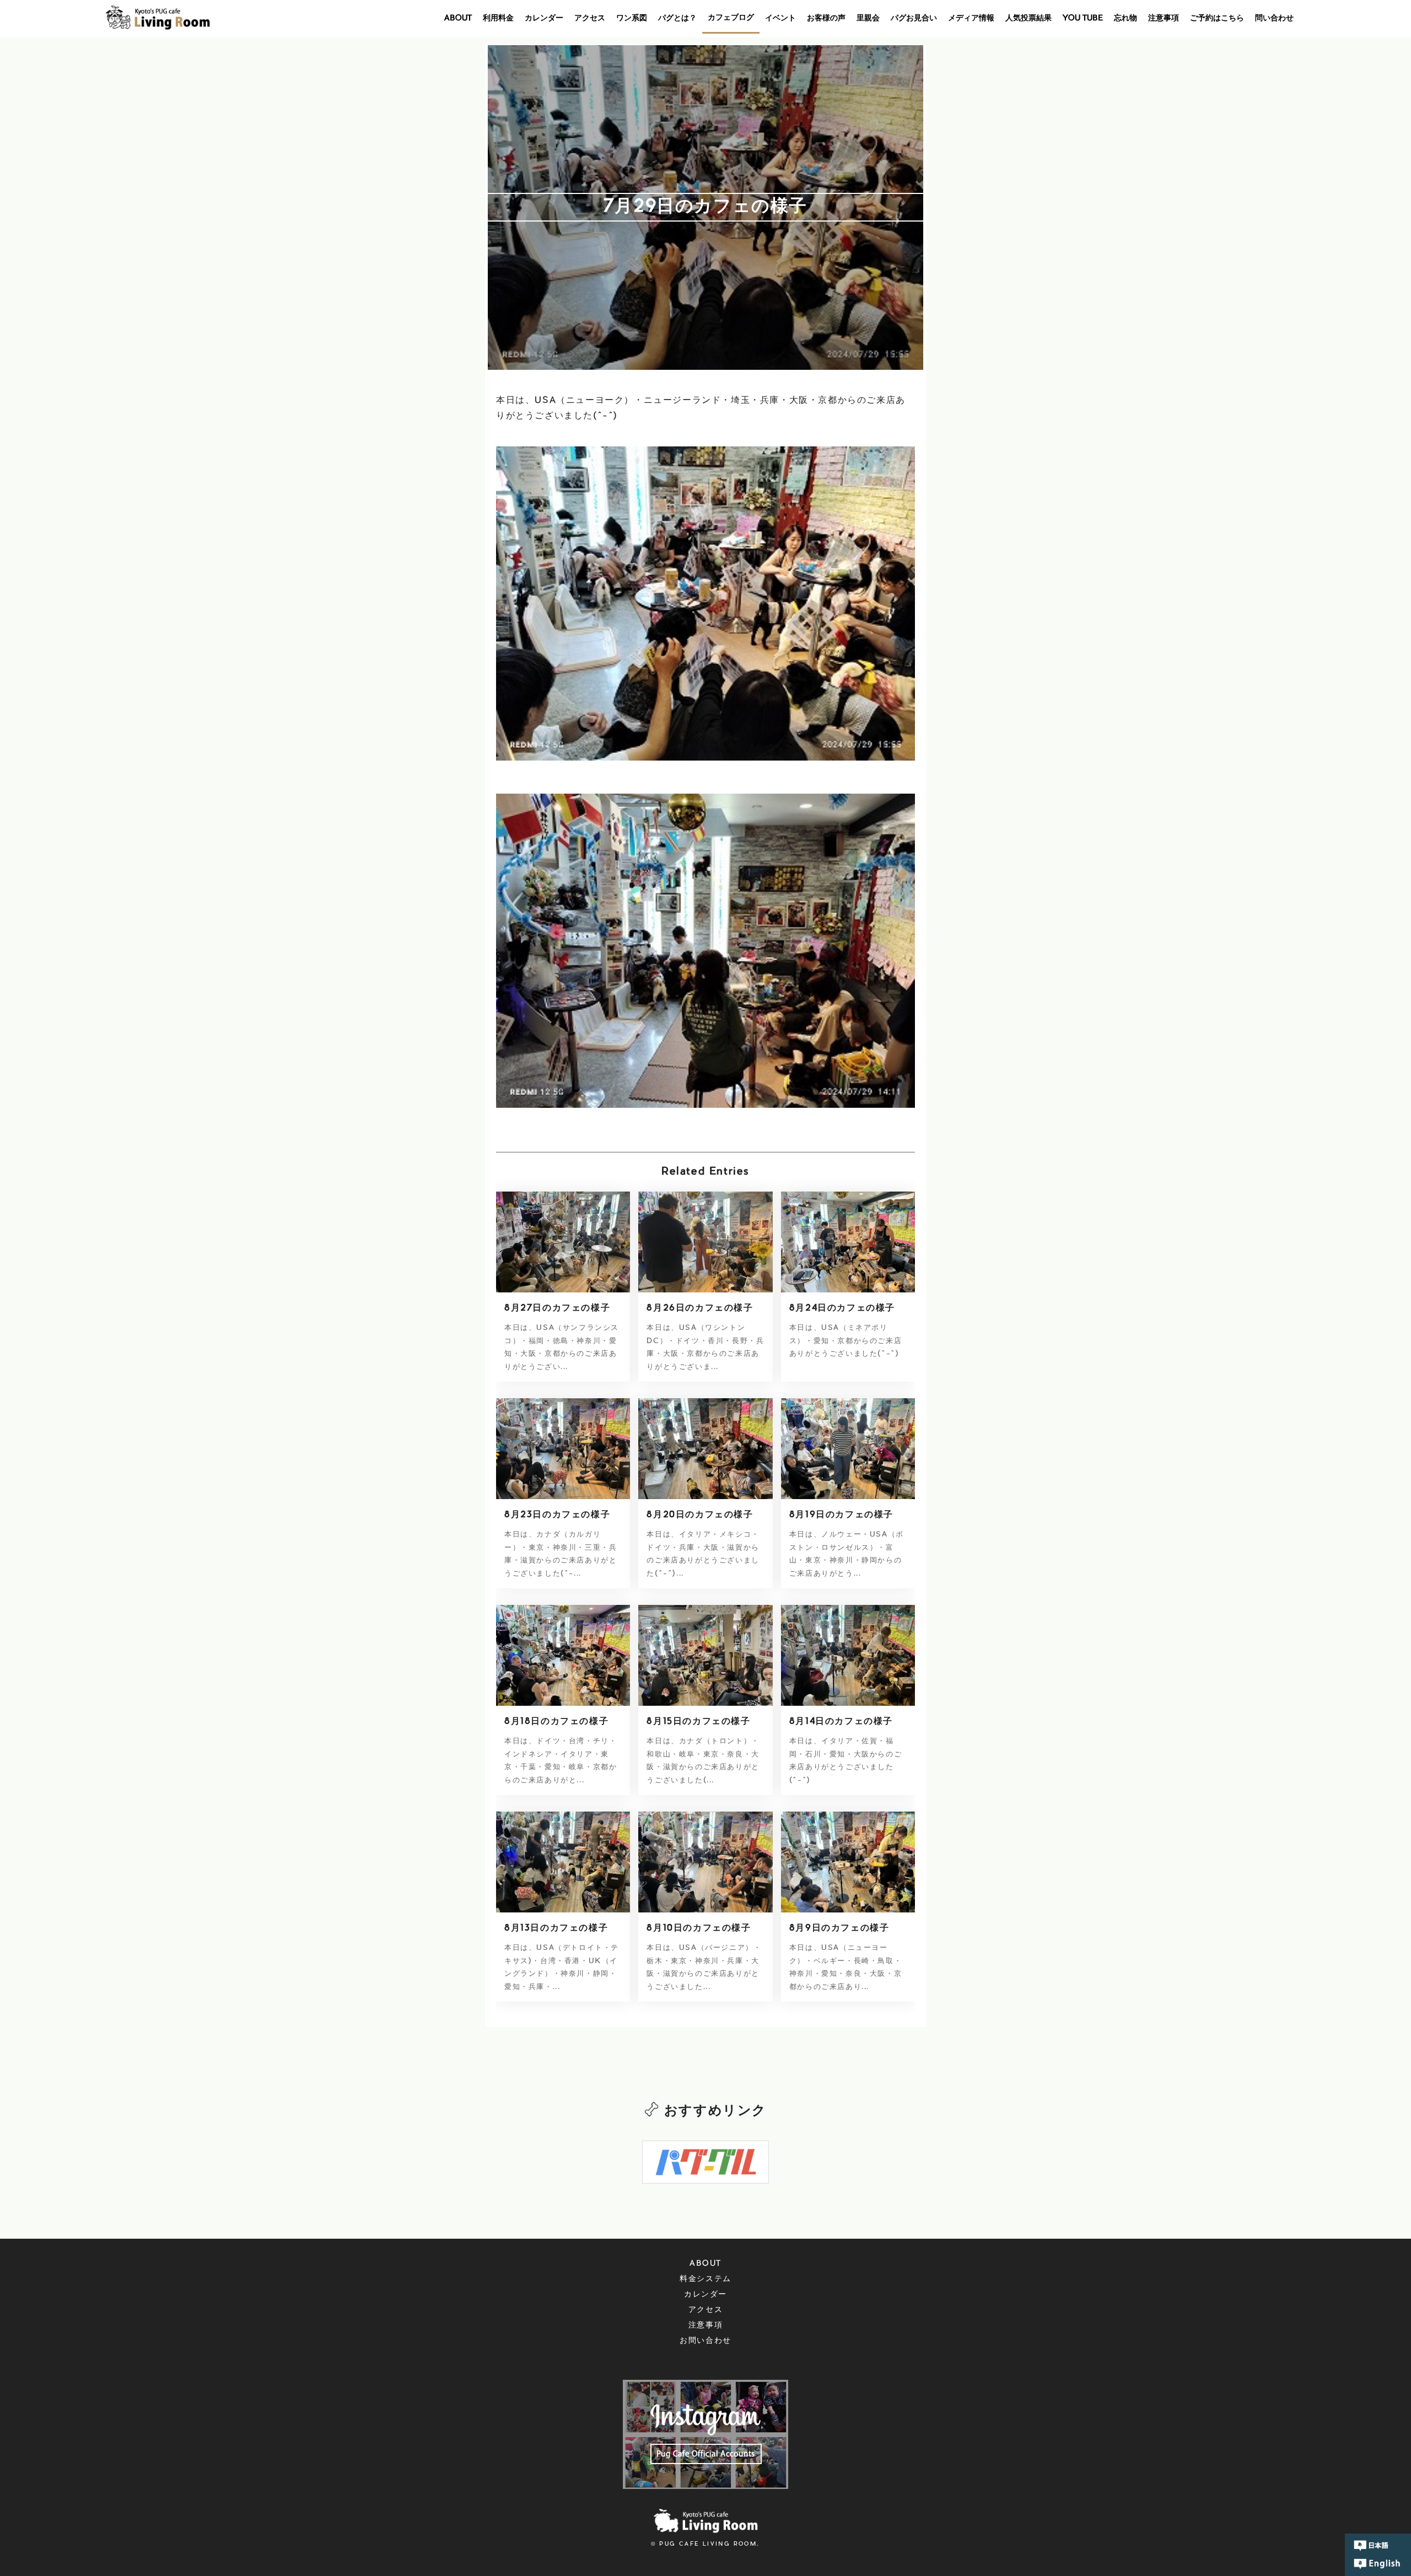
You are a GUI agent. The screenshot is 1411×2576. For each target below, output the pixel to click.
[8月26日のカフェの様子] (705, 1242)
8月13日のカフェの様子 (556, 1928)
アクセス (590, 19)
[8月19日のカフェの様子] (848, 1448)
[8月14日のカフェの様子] (848, 1655)
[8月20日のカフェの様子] (705, 1448)
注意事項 (1164, 19)
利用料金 (498, 19)
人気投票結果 (1028, 19)
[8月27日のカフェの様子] (563, 1242)
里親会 (868, 19)
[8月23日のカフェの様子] (563, 1448)
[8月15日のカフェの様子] (705, 1655)
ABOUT (458, 19)
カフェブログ (731, 18)
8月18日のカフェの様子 (556, 1722)
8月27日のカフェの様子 (557, 1308)
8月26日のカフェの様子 (700, 1308)
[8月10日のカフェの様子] (705, 1862)
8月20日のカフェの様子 (700, 1515)
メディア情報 (971, 19)
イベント (780, 19)
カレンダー (544, 19)
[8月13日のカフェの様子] (563, 1862)
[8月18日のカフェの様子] (563, 1655)
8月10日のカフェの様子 (699, 1928)
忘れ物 (1125, 19)
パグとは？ (677, 19)
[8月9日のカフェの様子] (848, 1862)
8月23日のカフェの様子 (557, 1515)
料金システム (705, 2279)
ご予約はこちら (1217, 19)
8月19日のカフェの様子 (841, 1515)
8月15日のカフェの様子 (698, 1722)
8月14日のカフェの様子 (841, 1722)
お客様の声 (826, 19)
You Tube (1083, 19)
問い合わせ (1274, 19)
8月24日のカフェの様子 (842, 1308)
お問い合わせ (705, 2341)
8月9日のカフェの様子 (839, 1928)
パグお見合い (914, 19)
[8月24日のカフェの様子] (848, 1242)
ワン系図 (632, 19)
